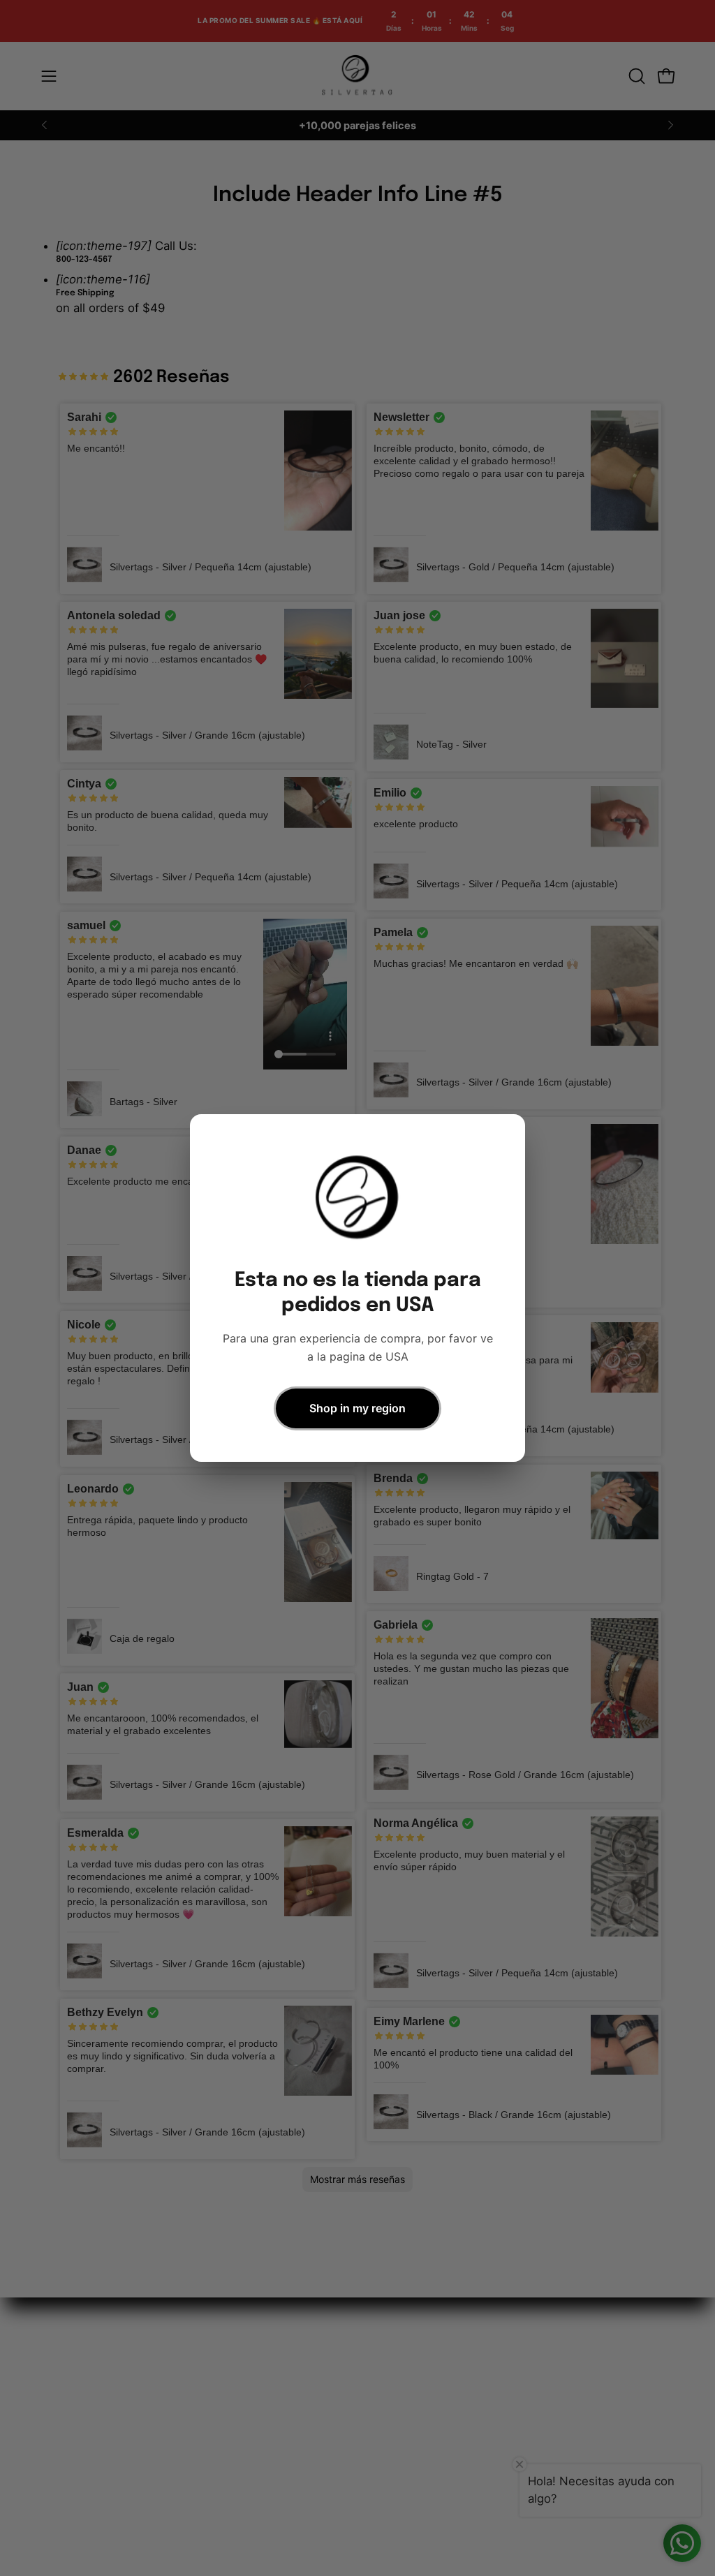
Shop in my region (357, 1408)
